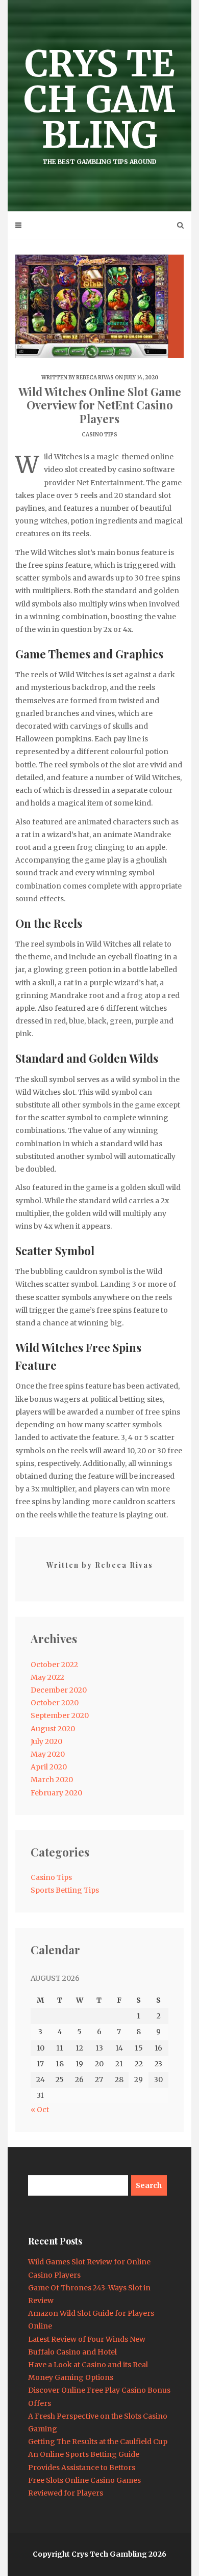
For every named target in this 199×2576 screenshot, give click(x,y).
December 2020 (59, 1690)
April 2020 (49, 1767)
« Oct (40, 2110)
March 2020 (52, 1780)
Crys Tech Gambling (100, 103)
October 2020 (55, 1703)
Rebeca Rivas (95, 378)
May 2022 (47, 1677)
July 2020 (46, 1741)
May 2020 (48, 1754)
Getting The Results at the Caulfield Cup (98, 2442)
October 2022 (54, 1665)
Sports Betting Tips (65, 1890)
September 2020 (60, 1715)
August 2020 (53, 1729)
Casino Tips (99, 435)
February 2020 (56, 1793)
